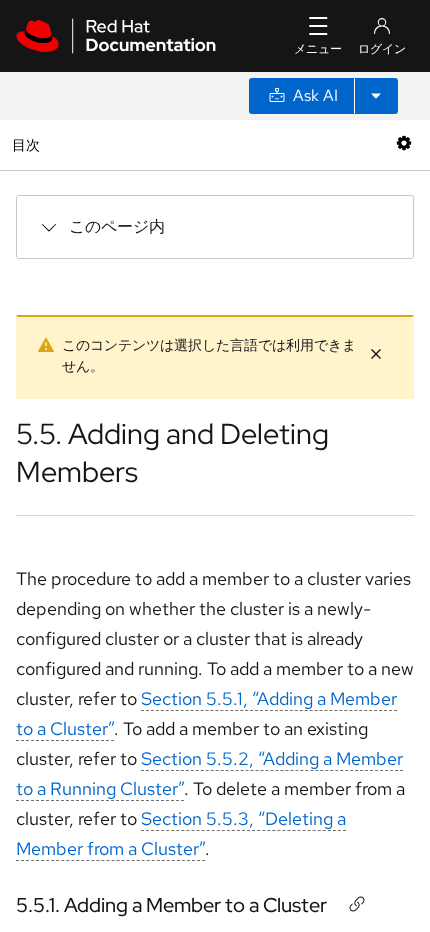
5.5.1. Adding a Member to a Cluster (171, 905)
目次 (28, 144)
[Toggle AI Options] (376, 96)
